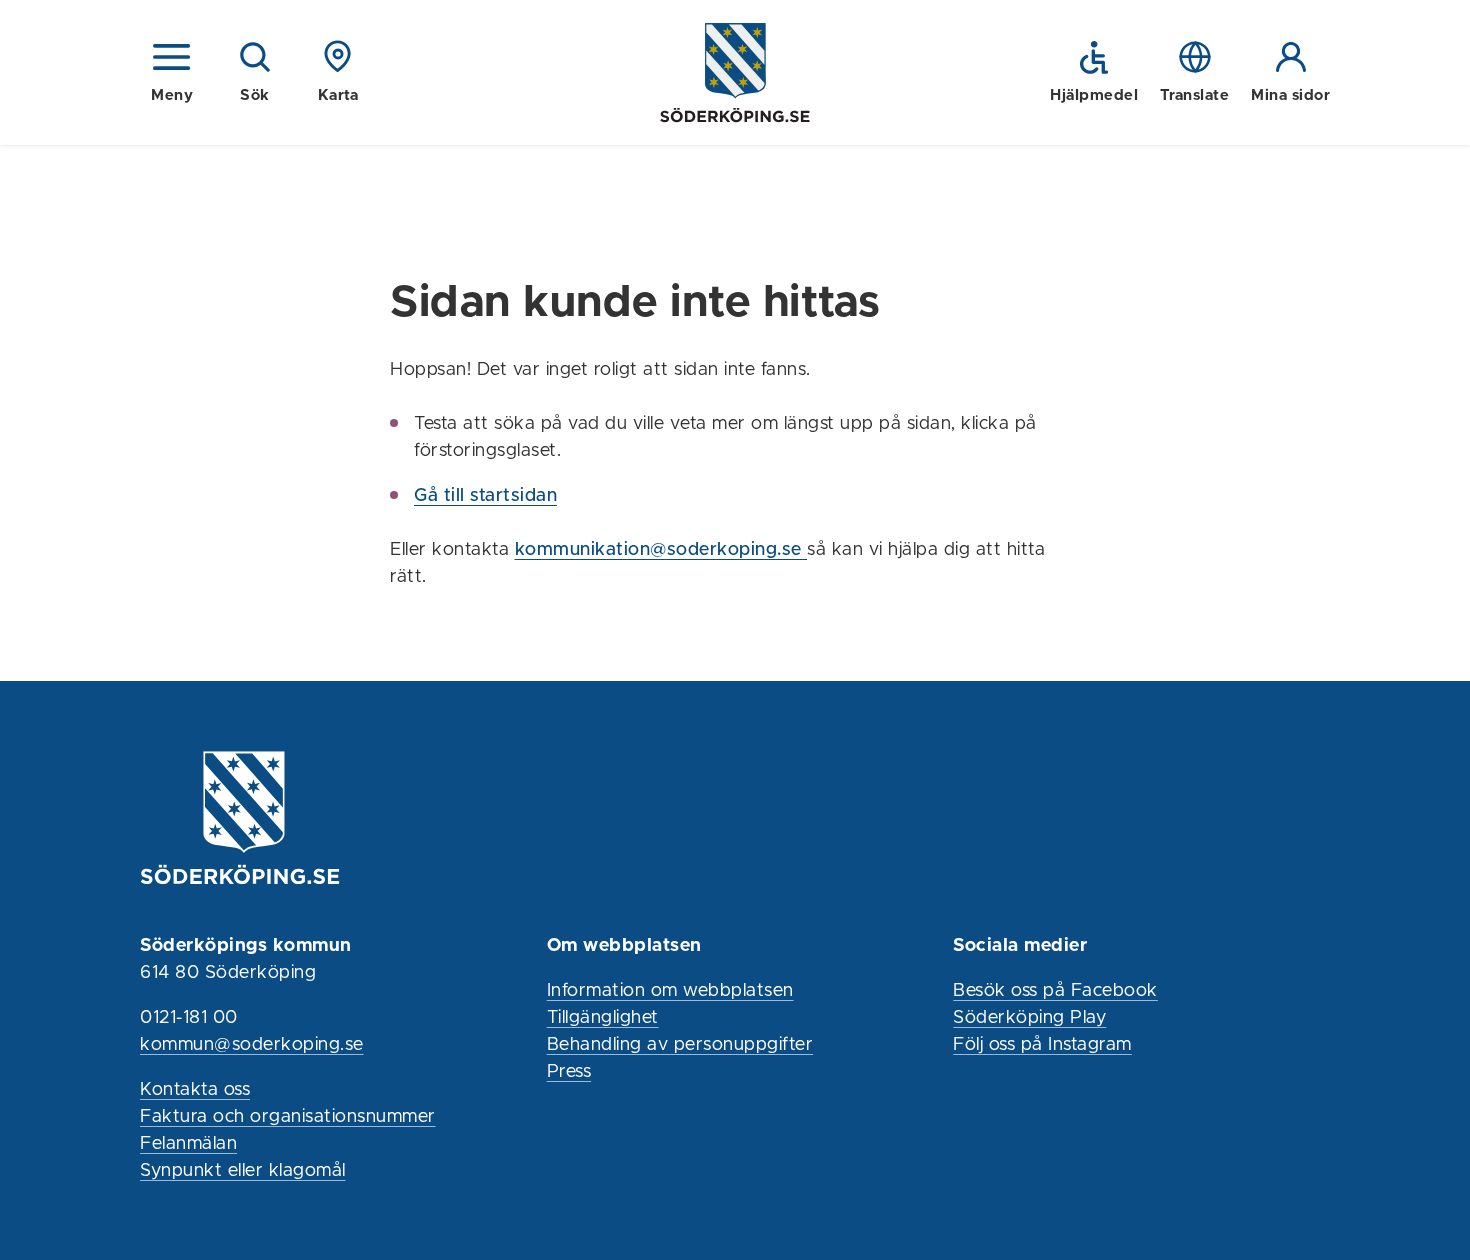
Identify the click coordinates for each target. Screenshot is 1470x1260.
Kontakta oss (195, 1090)
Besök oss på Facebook (1055, 991)
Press (569, 1072)
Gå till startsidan (485, 496)
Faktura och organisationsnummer (288, 1117)
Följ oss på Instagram (1042, 1045)
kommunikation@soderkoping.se (661, 550)
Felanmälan (188, 1144)
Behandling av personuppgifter (680, 1045)
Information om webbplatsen (670, 991)
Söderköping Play (1029, 1018)
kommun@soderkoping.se (252, 1045)
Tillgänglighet (603, 1018)
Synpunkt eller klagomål (243, 1171)
